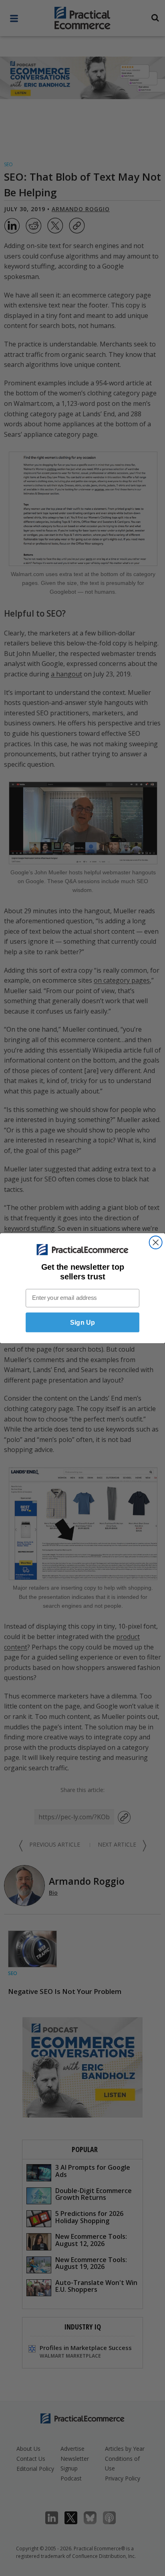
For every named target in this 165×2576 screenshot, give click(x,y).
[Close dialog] (156, 1242)
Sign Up (82, 1322)
